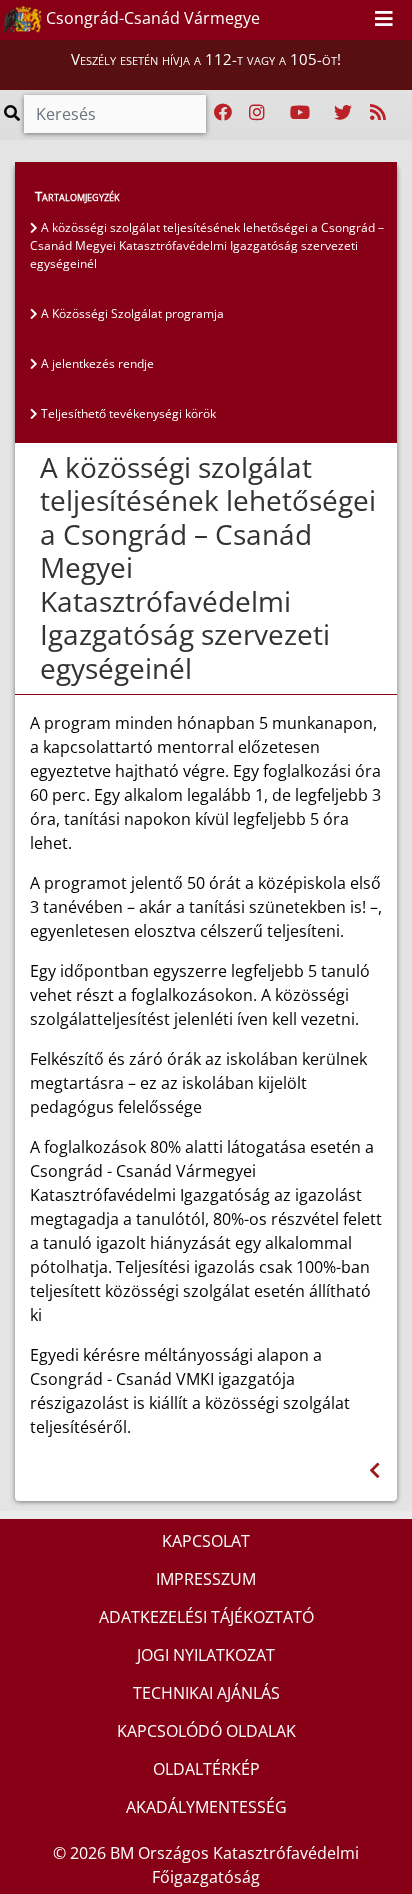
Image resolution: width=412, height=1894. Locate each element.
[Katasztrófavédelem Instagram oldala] (257, 113)
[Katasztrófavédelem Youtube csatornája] (300, 113)
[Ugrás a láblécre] (352, 19)
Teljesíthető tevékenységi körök (127, 413)
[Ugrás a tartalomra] (330, 19)
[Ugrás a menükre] (308, 19)
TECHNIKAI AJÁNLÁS (206, 1693)
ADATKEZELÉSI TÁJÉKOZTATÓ (206, 1617)
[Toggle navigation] (384, 20)
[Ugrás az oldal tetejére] (38, 468)
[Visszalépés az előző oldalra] (374, 1470)
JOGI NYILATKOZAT (206, 1655)
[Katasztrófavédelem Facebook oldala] (223, 113)
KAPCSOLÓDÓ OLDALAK (206, 1731)
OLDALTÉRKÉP (206, 1769)
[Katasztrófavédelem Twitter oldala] (343, 113)
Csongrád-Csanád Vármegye (151, 18)
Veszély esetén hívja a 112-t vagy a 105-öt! (206, 59)
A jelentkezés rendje (96, 363)
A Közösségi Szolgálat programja (131, 313)
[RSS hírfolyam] (378, 113)
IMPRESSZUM (206, 1579)
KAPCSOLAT (206, 1541)
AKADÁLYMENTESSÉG (206, 1807)
